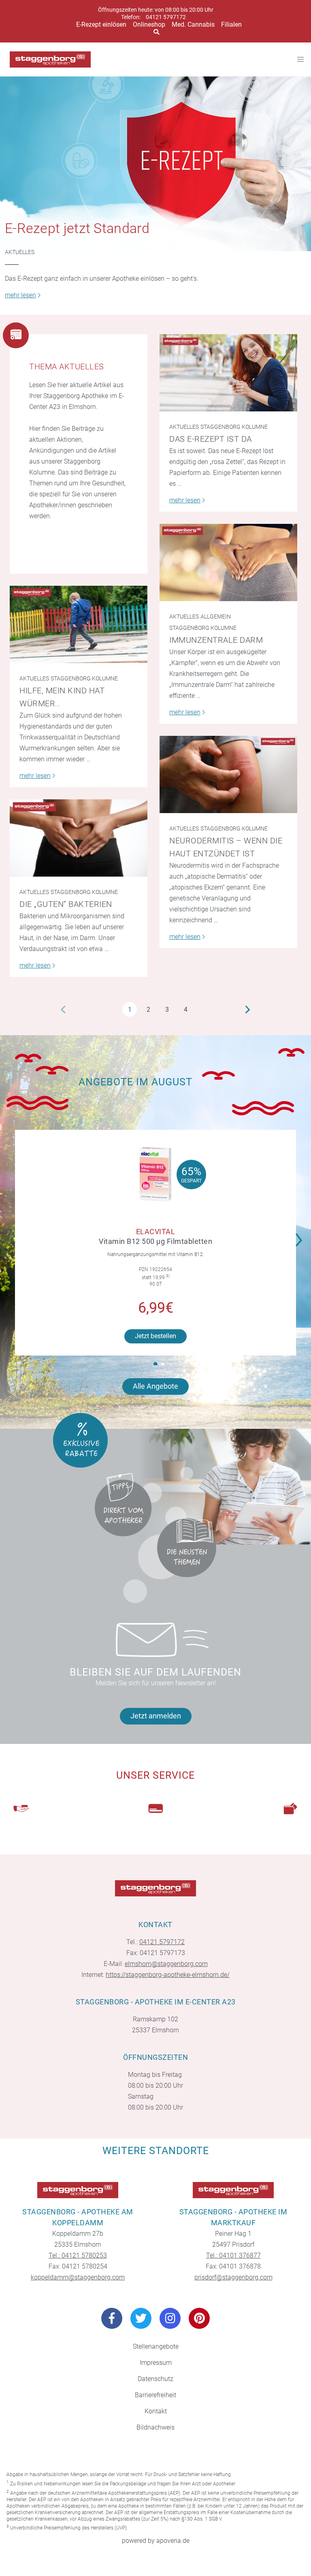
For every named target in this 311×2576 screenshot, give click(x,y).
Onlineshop (149, 24)
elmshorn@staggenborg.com (166, 1964)
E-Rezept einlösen (101, 24)
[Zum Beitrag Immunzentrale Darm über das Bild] (228, 562)
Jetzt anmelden (156, 1716)
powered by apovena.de (156, 2541)
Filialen (231, 24)
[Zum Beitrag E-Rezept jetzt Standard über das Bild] (155, 164)
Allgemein (216, 616)
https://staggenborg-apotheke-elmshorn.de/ (168, 1975)
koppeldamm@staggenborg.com (78, 2277)
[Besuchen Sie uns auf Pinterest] (199, 2318)
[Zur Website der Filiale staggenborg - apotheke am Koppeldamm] (78, 2190)
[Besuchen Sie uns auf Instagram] (170, 2318)
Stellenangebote (156, 2346)
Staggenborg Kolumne (234, 427)
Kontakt (156, 2411)
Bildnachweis (155, 2427)
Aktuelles (20, 252)
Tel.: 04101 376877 (233, 2255)
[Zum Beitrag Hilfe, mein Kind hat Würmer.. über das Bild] (79, 624)
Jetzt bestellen (155, 1336)
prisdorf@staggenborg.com (233, 2277)
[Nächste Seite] (248, 1009)
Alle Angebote (155, 1386)
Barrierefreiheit (155, 2395)
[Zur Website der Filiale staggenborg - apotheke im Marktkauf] (233, 2190)
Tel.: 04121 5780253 (78, 2255)
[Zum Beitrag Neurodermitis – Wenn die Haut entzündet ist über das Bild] (228, 774)
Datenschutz (155, 2379)
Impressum (156, 2363)
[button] (301, 1235)
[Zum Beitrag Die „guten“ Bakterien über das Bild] (79, 838)
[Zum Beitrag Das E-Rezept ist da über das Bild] (228, 373)
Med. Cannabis (193, 24)
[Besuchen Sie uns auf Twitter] (141, 2318)
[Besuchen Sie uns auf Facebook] (112, 2318)
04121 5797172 (166, 17)
